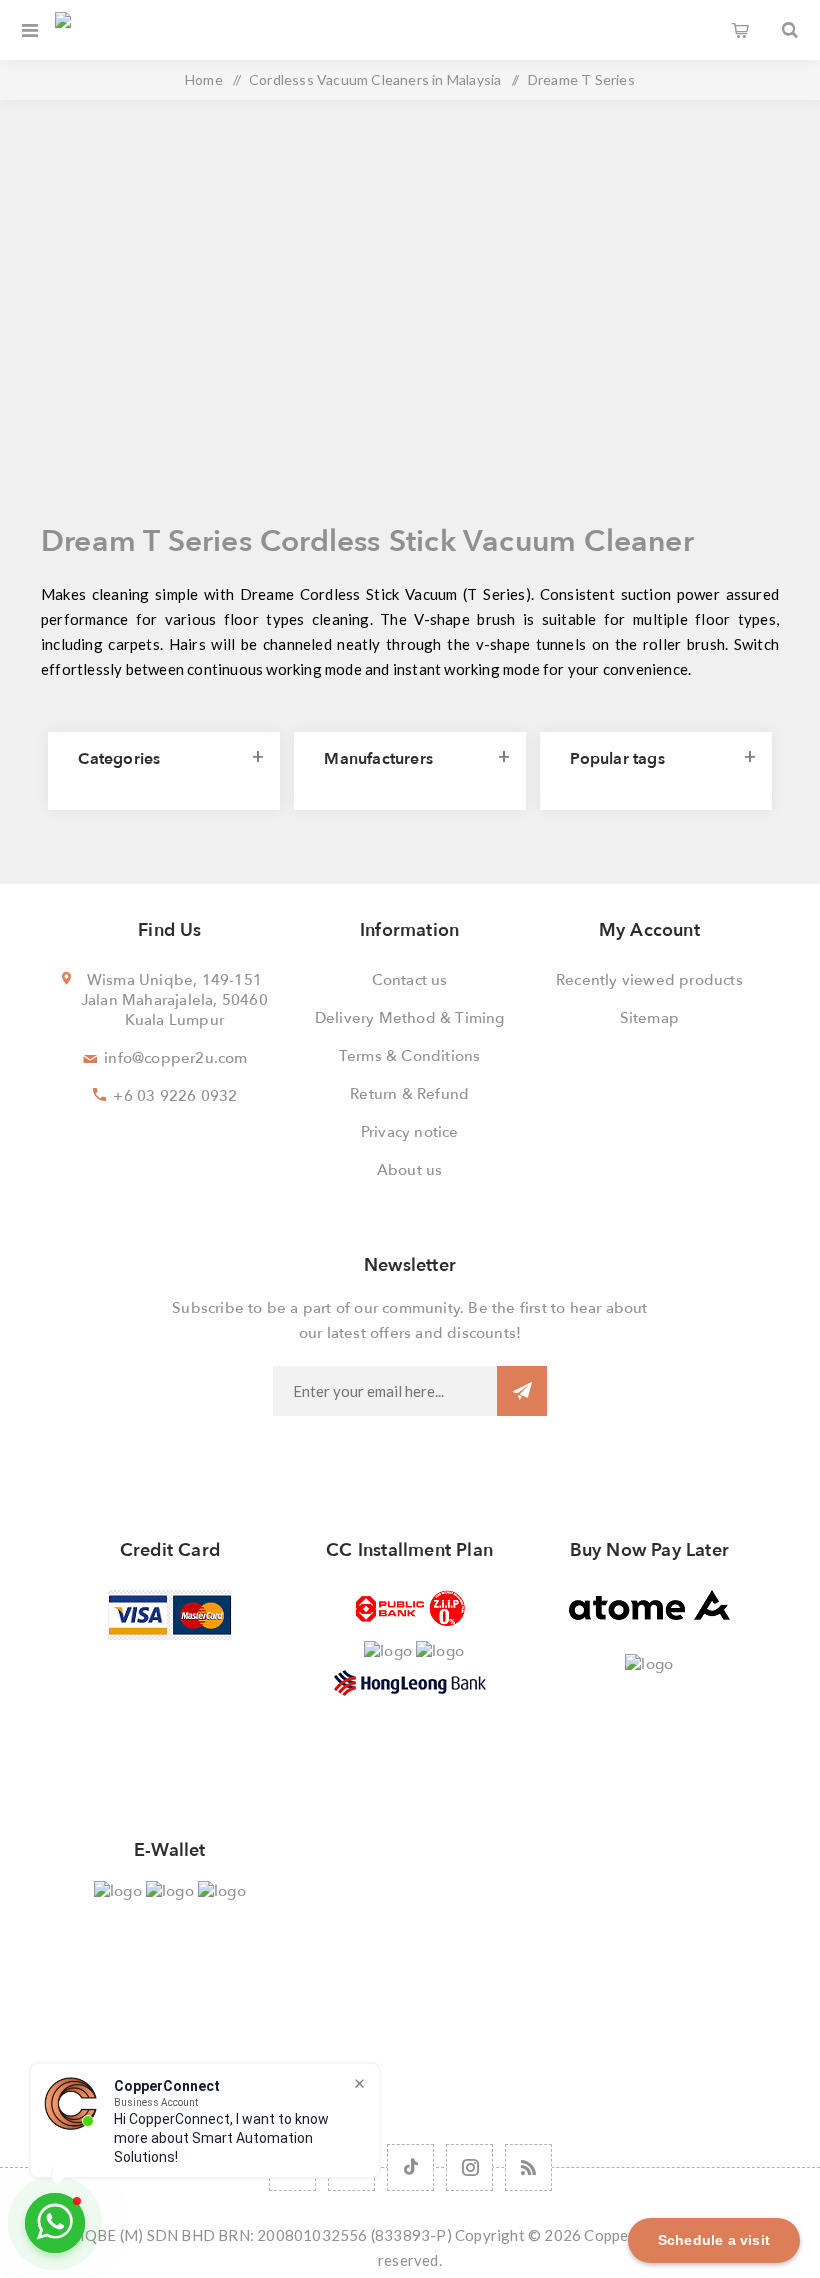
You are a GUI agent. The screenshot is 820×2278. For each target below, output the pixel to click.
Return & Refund (409, 1094)
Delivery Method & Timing (410, 1018)
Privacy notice (410, 1132)
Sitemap (649, 1018)
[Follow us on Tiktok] (410, 2167)
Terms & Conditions (410, 1056)
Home (204, 79)
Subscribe (522, 1391)
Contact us (410, 980)
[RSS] (528, 2167)
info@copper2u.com (175, 1058)
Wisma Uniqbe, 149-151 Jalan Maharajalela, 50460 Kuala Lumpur (174, 1000)
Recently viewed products (649, 980)
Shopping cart (740, 30)
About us (410, 1170)
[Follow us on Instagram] (469, 2167)
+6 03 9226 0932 (175, 1096)
